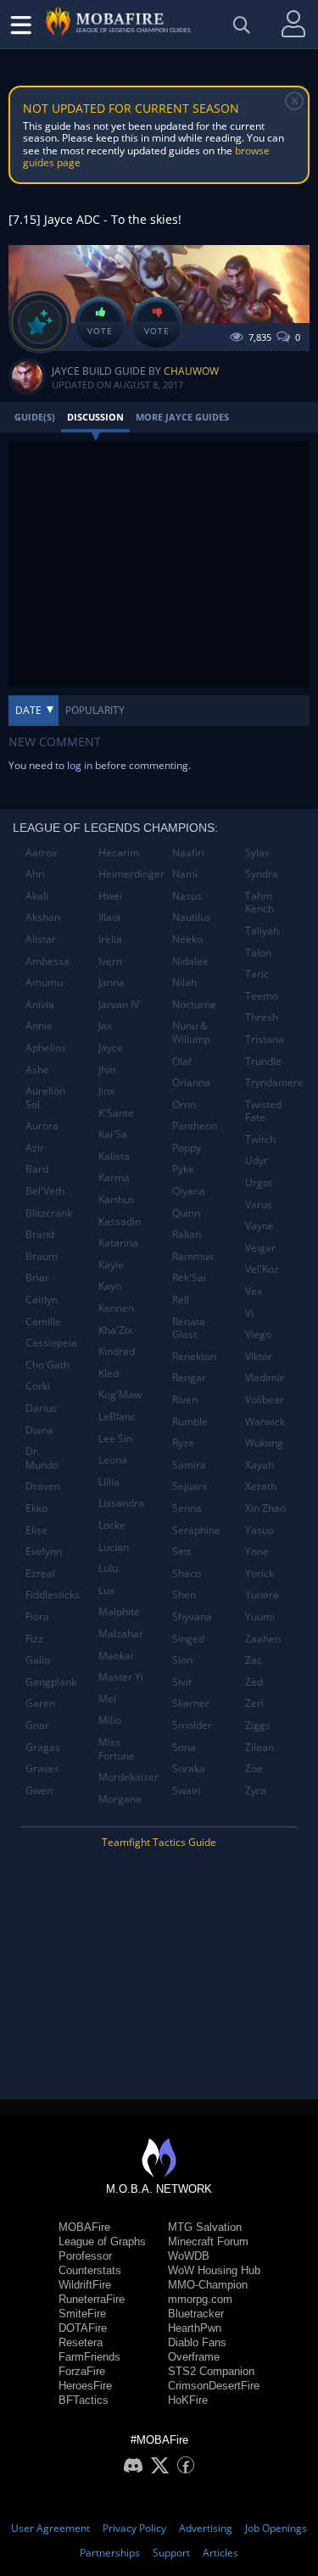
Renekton (194, 1356)
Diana (39, 1430)
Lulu (108, 1568)
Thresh (262, 1017)
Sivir (182, 1682)
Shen (184, 1595)
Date (28, 710)
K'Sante (116, 1113)
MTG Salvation (205, 2227)
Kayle (111, 1265)
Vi (249, 1313)
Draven (43, 1486)
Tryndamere (274, 1082)
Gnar (37, 1725)
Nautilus (192, 917)
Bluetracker (196, 2314)
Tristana (265, 1039)
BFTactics (84, 2400)
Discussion (95, 417)
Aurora (42, 1126)
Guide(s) (35, 417)
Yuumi (260, 1617)
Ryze (183, 1443)
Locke (112, 1525)
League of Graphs (102, 2241)
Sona (184, 1747)
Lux (106, 1590)
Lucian (114, 1547)
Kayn (110, 1286)
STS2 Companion (211, 2371)
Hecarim (119, 853)
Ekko (36, 1508)
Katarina (118, 1243)
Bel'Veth (45, 1191)
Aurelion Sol (45, 1098)
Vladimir (265, 1377)
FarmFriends (89, 2357)
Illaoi (109, 917)
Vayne (259, 1226)
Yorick (259, 1573)
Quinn (186, 1213)
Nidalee (190, 961)
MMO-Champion (208, 2285)
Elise (36, 1530)
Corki (38, 1386)
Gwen (39, 1790)
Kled (109, 1373)
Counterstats (90, 2270)
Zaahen (263, 1639)
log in (80, 765)
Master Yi (121, 1677)
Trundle (263, 1061)
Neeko (187, 939)
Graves (42, 1768)
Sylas (257, 853)
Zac (254, 1660)
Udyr (257, 1160)
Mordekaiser (128, 1777)
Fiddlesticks (53, 1595)
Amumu (44, 982)
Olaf (182, 1061)
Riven (185, 1400)
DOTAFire (83, 2328)
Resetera (81, 2342)
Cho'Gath (47, 1365)
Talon (258, 953)
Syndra (262, 874)
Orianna (191, 1082)
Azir (35, 1148)
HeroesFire (85, 2386)
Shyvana (192, 1617)
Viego (258, 1334)
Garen (40, 1703)
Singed (188, 1639)
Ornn (184, 1104)
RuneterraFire (92, 2299)
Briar (37, 1277)
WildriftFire (85, 2285)
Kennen (116, 1308)
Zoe (254, 1768)
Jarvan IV (119, 1004)
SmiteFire (82, 2314)
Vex (254, 1291)
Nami (185, 874)
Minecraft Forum (208, 2241)
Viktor (259, 1356)
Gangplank (51, 1682)
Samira (189, 1465)
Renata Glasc (189, 1328)
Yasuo (259, 1530)
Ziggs (258, 1725)
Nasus (187, 896)
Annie (39, 1026)
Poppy (187, 1148)
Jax (105, 1026)
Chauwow (191, 371)
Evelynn (44, 1551)
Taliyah (262, 931)
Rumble (190, 1422)
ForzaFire (82, 2371)
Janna (112, 982)
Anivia (40, 1004)
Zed (254, 1682)
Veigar (260, 1248)
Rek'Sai (189, 1277)
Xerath (261, 1486)
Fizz (34, 1639)
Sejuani (190, 1486)
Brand (40, 1234)
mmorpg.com (200, 2299)
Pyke (183, 1169)
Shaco (187, 1573)
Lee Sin (115, 1439)
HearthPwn (195, 2328)
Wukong (264, 1443)
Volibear (265, 1400)
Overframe (194, 2357)
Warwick (265, 1422)
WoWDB (189, 2256)
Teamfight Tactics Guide (159, 1842)
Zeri (254, 1703)
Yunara (262, 1595)
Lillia (109, 1482)
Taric (257, 974)
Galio (38, 1660)
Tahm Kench (259, 903)
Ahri (35, 874)
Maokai (116, 1656)
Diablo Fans (197, 2342)
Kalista (114, 1156)
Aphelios (46, 1048)
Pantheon (195, 1126)
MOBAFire (84, 2227)
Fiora (37, 1617)
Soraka (189, 1768)
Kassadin (120, 1221)
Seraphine (196, 1530)
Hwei (110, 896)
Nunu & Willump (191, 1032)
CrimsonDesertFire (214, 2386)
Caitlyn (42, 1299)
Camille (43, 1321)
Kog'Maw (120, 1394)
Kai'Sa (113, 1134)
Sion (182, 1660)
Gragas (43, 1747)
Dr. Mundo (42, 1458)
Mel (107, 1699)
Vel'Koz (262, 1269)
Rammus (193, 1256)
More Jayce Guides (182, 417)
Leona (113, 1460)
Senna (187, 1508)
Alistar (41, 939)
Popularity (95, 710)
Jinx (106, 1091)
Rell (181, 1299)
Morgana (120, 1799)
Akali (37, 896)
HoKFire (188, 2400)
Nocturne (194, 1004)
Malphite (119, 1611)
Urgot (259, 1182)
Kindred (117, 1351)
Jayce (111, 1048)
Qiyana (189, 1191)
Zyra (256, 1790)
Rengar (189, 1377)
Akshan (43, 917)
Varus (259, 1204)
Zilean (259, 1747)
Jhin (107, 1070)
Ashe (37, 1070)
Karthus (117, 1199)
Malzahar (121, 1634)
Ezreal (40, 1573)
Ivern (110, 961)
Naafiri (188, 853)
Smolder (192, 1725)
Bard (37, 1169)
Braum (42, 1256)
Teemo (262, 996)
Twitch (260, 1139)
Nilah (184, 982)
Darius (41, 1408)
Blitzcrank (49, 1213)
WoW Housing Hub (214, 2270)
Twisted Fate (263, 1111)
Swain (186, 1790)
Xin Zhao (265, 1508)
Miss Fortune (117, 1749)
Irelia (110, 939)
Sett (181, 1551)
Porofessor (85, 2256)
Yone (257, 1551)
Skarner (191, 1703)
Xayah (259, 1465)
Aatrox (41, 853)
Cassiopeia (51, 1343)
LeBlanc (117, 1416)
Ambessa (47, 961)
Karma (114, 1177)
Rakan (187, 1234)
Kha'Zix (115, 1330)
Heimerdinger (128, 874)
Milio (110, 1720)
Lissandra (121, 1503)
